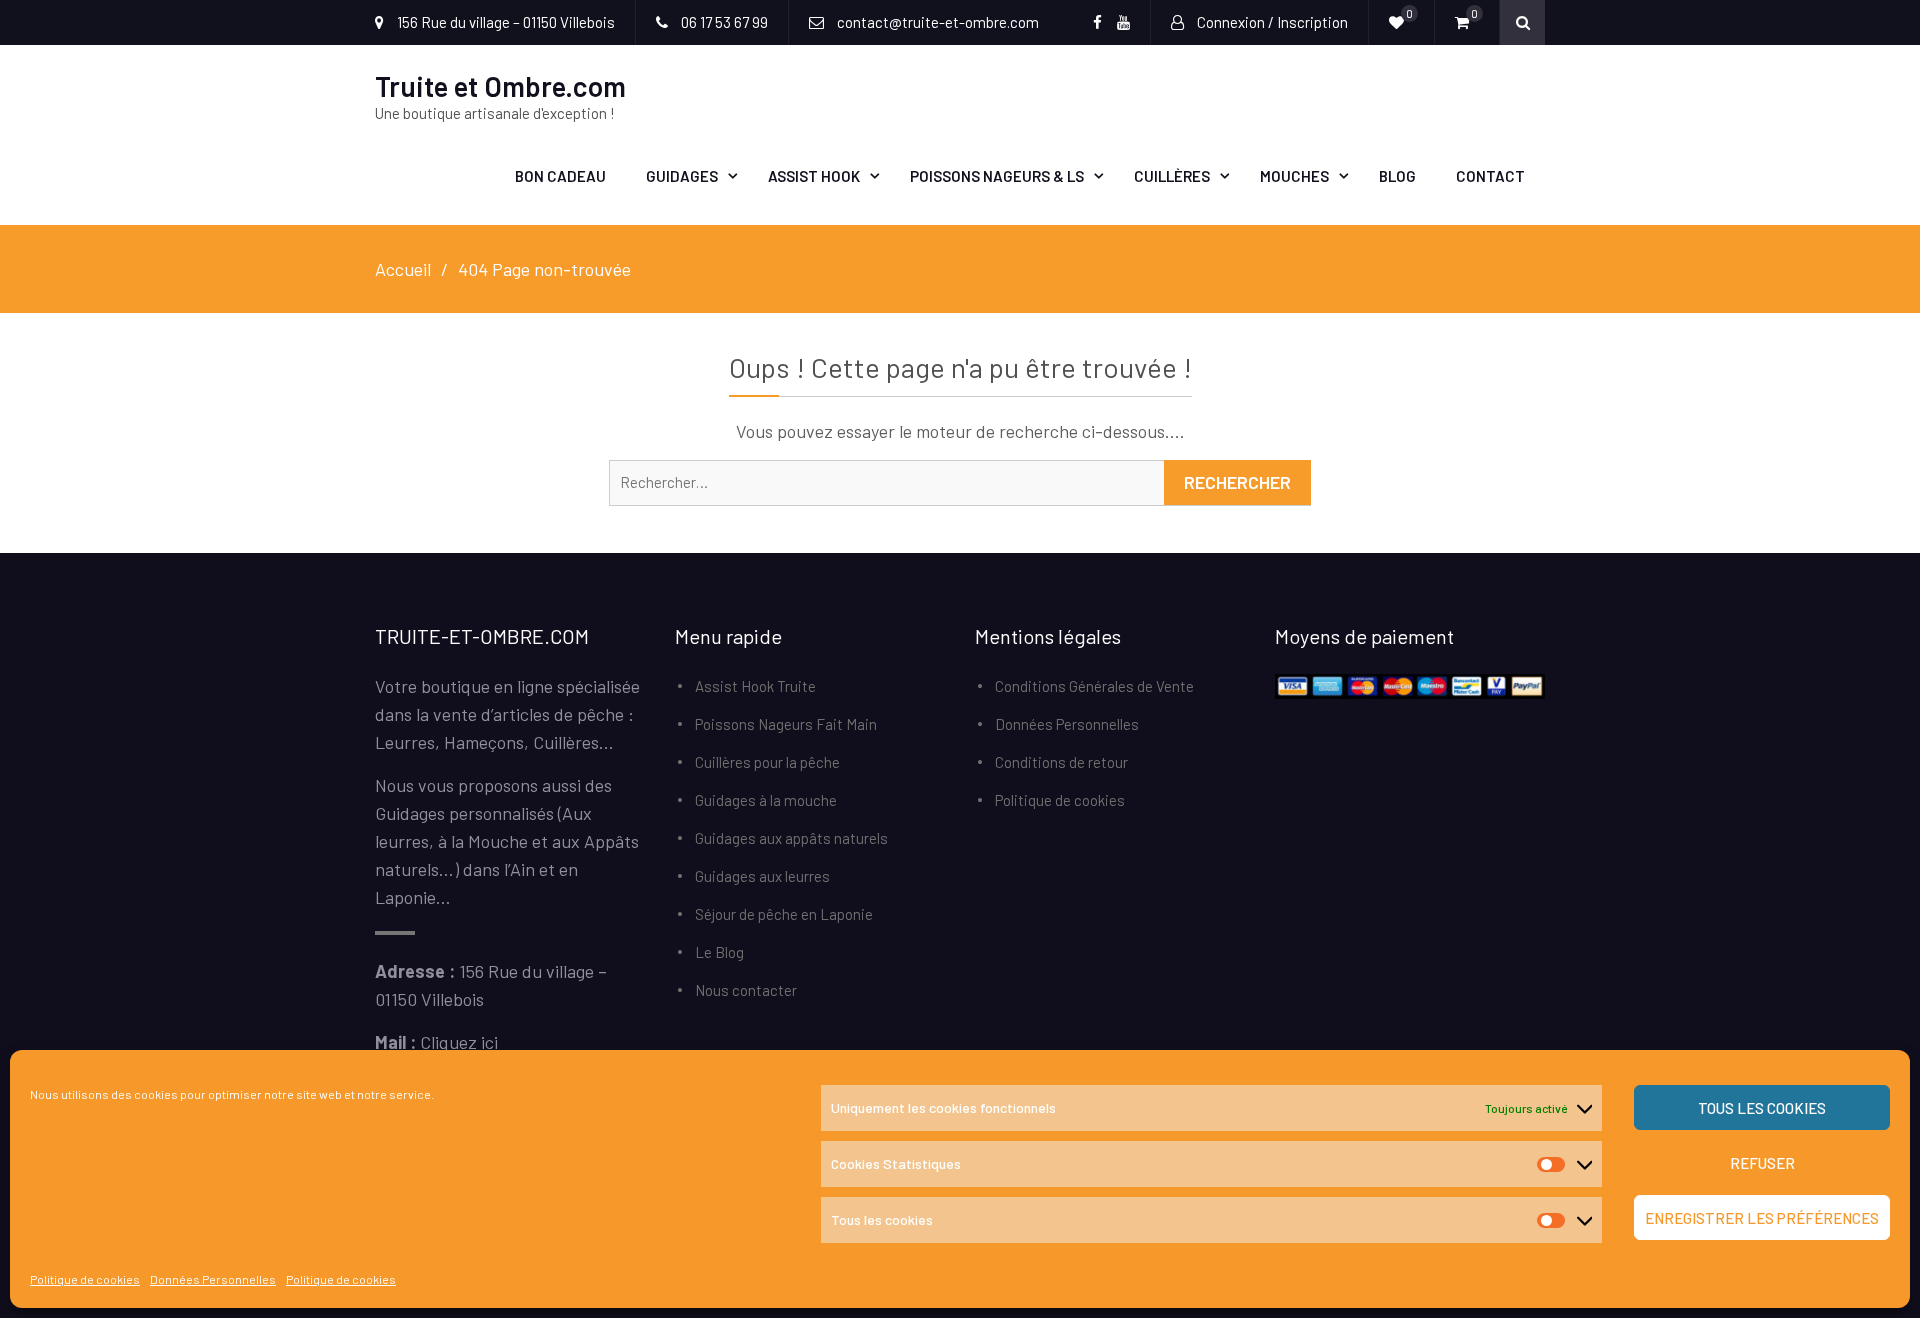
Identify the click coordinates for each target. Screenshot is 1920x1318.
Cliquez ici (459, 1042)
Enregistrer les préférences (1762, 1218)
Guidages (682, 176)
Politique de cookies (85, 1279)
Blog (1397, 176)
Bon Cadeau (560, 176)
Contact (1490, 176)
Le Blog (719, 952)
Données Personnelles (213, 1279)
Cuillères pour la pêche (767, 762)
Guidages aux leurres (762, 876)
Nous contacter (746, 990)
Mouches (1294, 176)
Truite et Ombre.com (500, 86)
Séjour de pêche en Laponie (784, 914)
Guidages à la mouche (766, 800)
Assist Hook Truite (755, 686)
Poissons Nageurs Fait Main (786, 724)
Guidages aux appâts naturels (791, 838)
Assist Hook (814, 176)
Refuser (1762, 1163)
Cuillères (1172, 176)
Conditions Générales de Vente (1094, 686)
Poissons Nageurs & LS (997, 176)
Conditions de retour (1061, 762)
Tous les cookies (1762, 1108)
